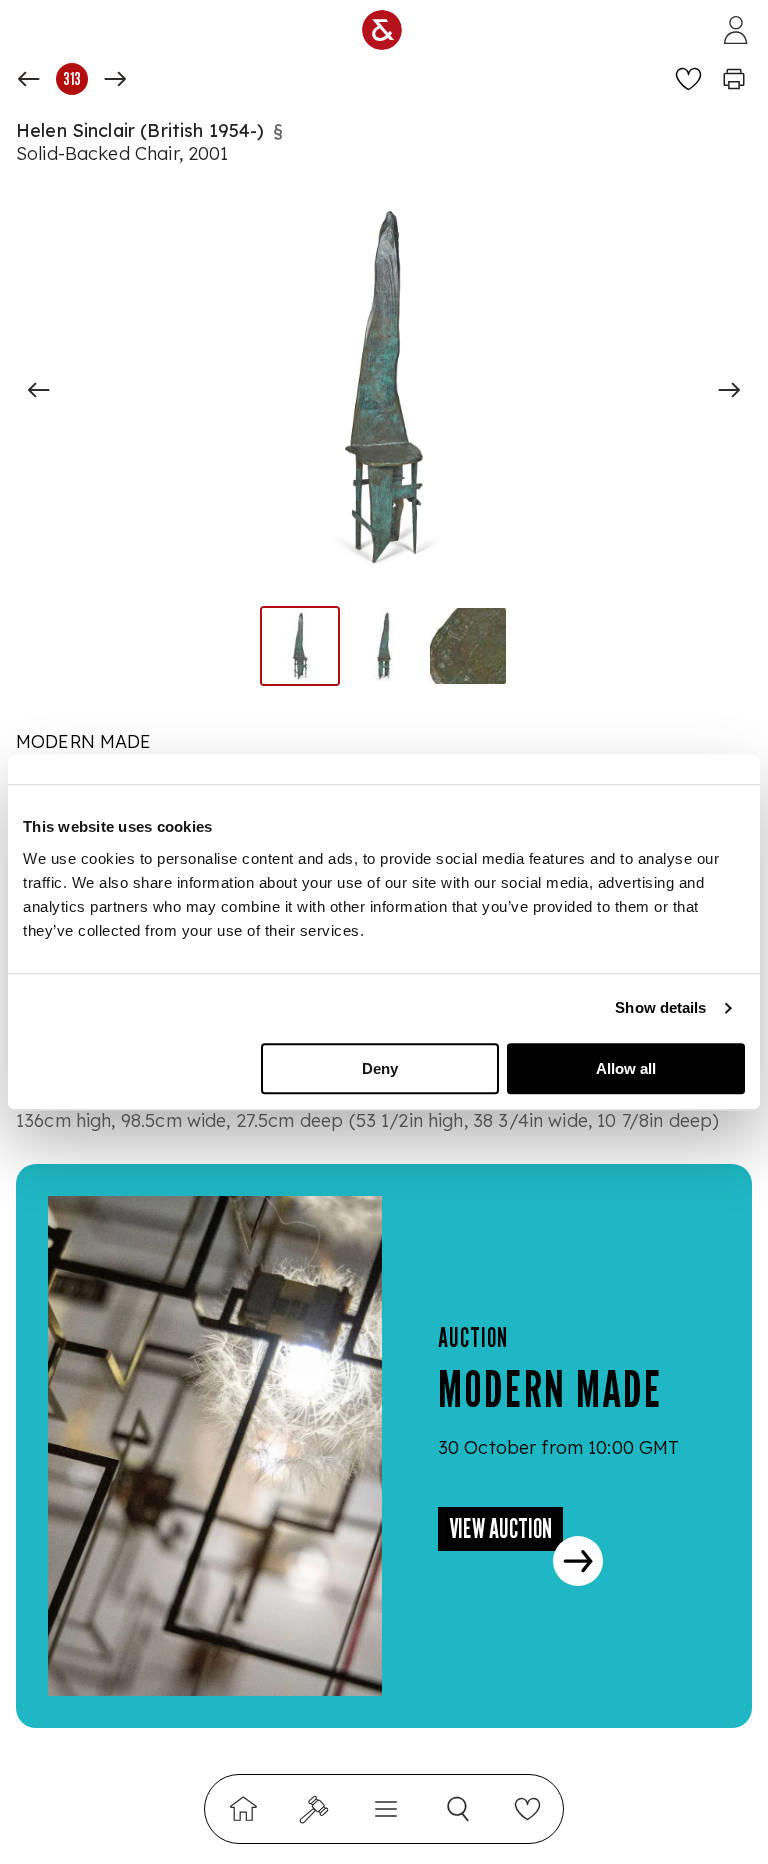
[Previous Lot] (29, 79)
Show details (660, 1007)
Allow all (626, 1068)
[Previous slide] (39, 390)
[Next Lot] (115, 79)
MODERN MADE (84, 741)
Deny (380, 1068)
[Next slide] (729, 390)
